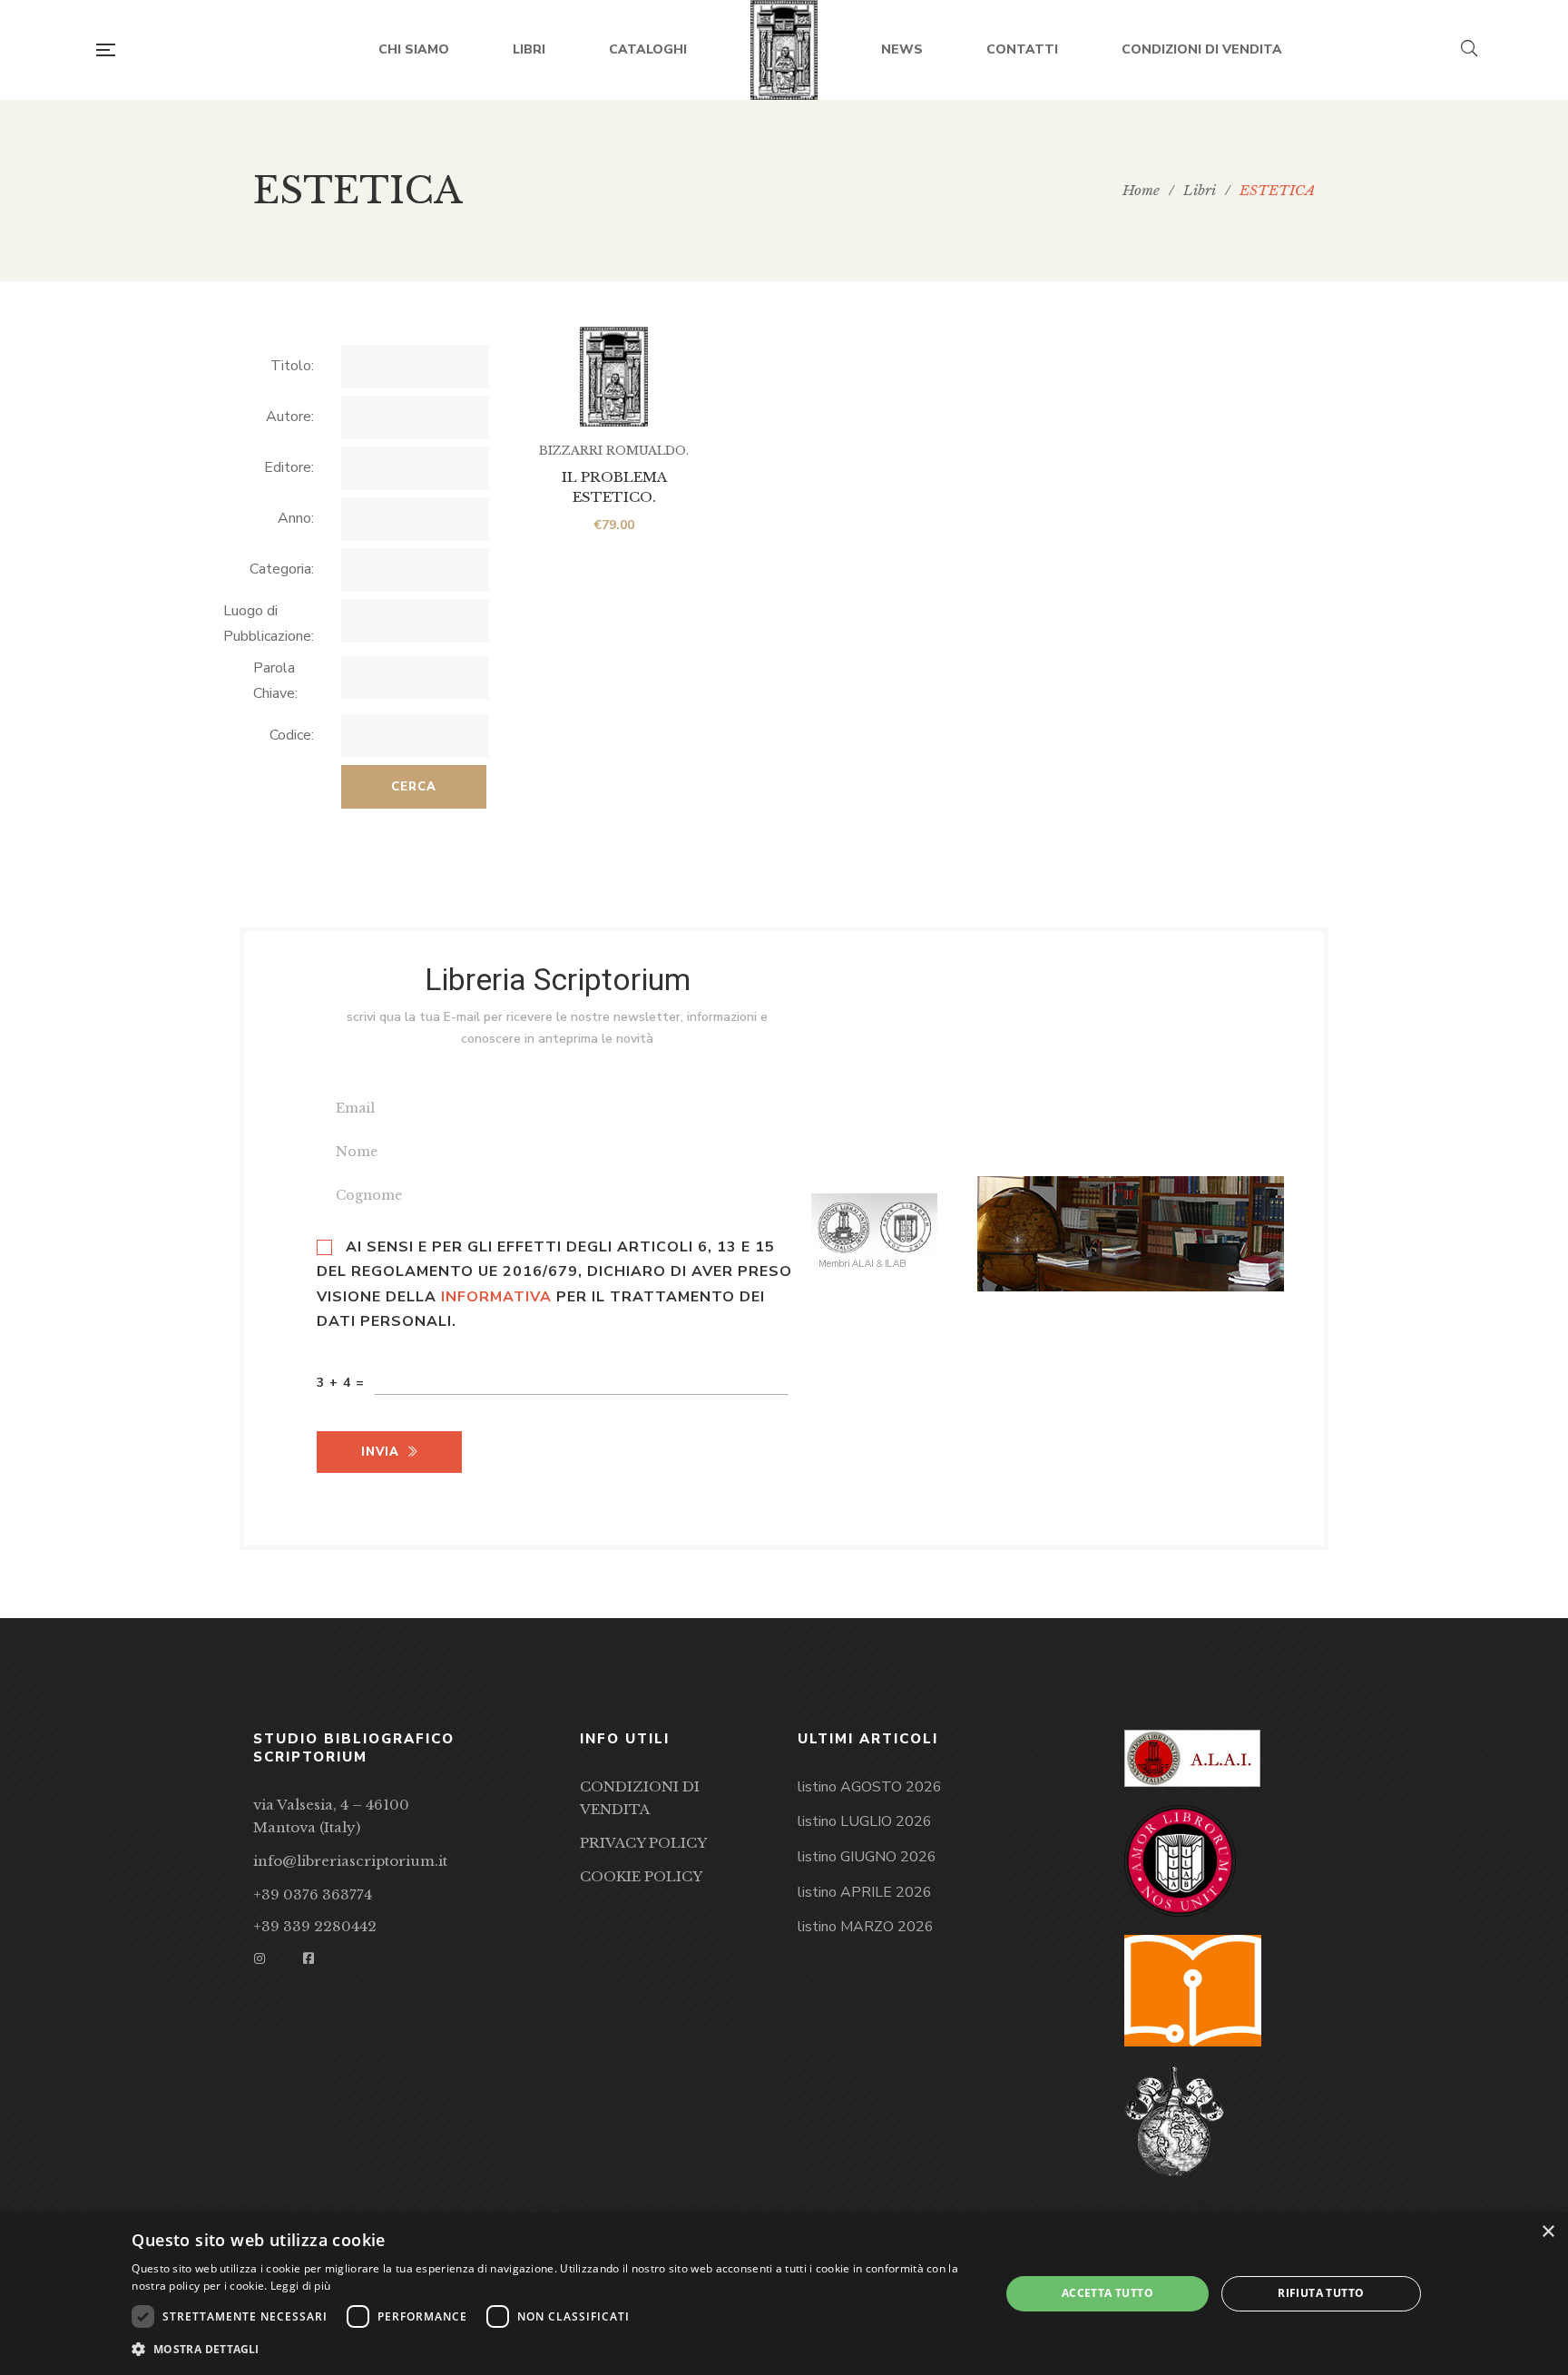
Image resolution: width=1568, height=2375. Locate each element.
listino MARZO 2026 (866, 1927)
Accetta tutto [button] (1107, 2293)
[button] (553, 2350)
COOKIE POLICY (641, 1876)
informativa (496, 1297)
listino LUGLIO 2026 (865, 1821)
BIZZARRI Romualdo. (614, 451)
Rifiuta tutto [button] (1321, 2293)
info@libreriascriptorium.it (350, 1861)
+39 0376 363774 (313, 1894)
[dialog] (784, 2294)
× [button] (1548, 2232)
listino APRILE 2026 (865, 1892)
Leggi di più (301, 2286)
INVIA (380, 1452)
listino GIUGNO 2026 (867, 1857)
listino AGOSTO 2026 (870, 1787)
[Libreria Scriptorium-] (784, 50)
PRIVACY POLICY (643, 1843)
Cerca (414, 787)
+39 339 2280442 (315, 1926)
